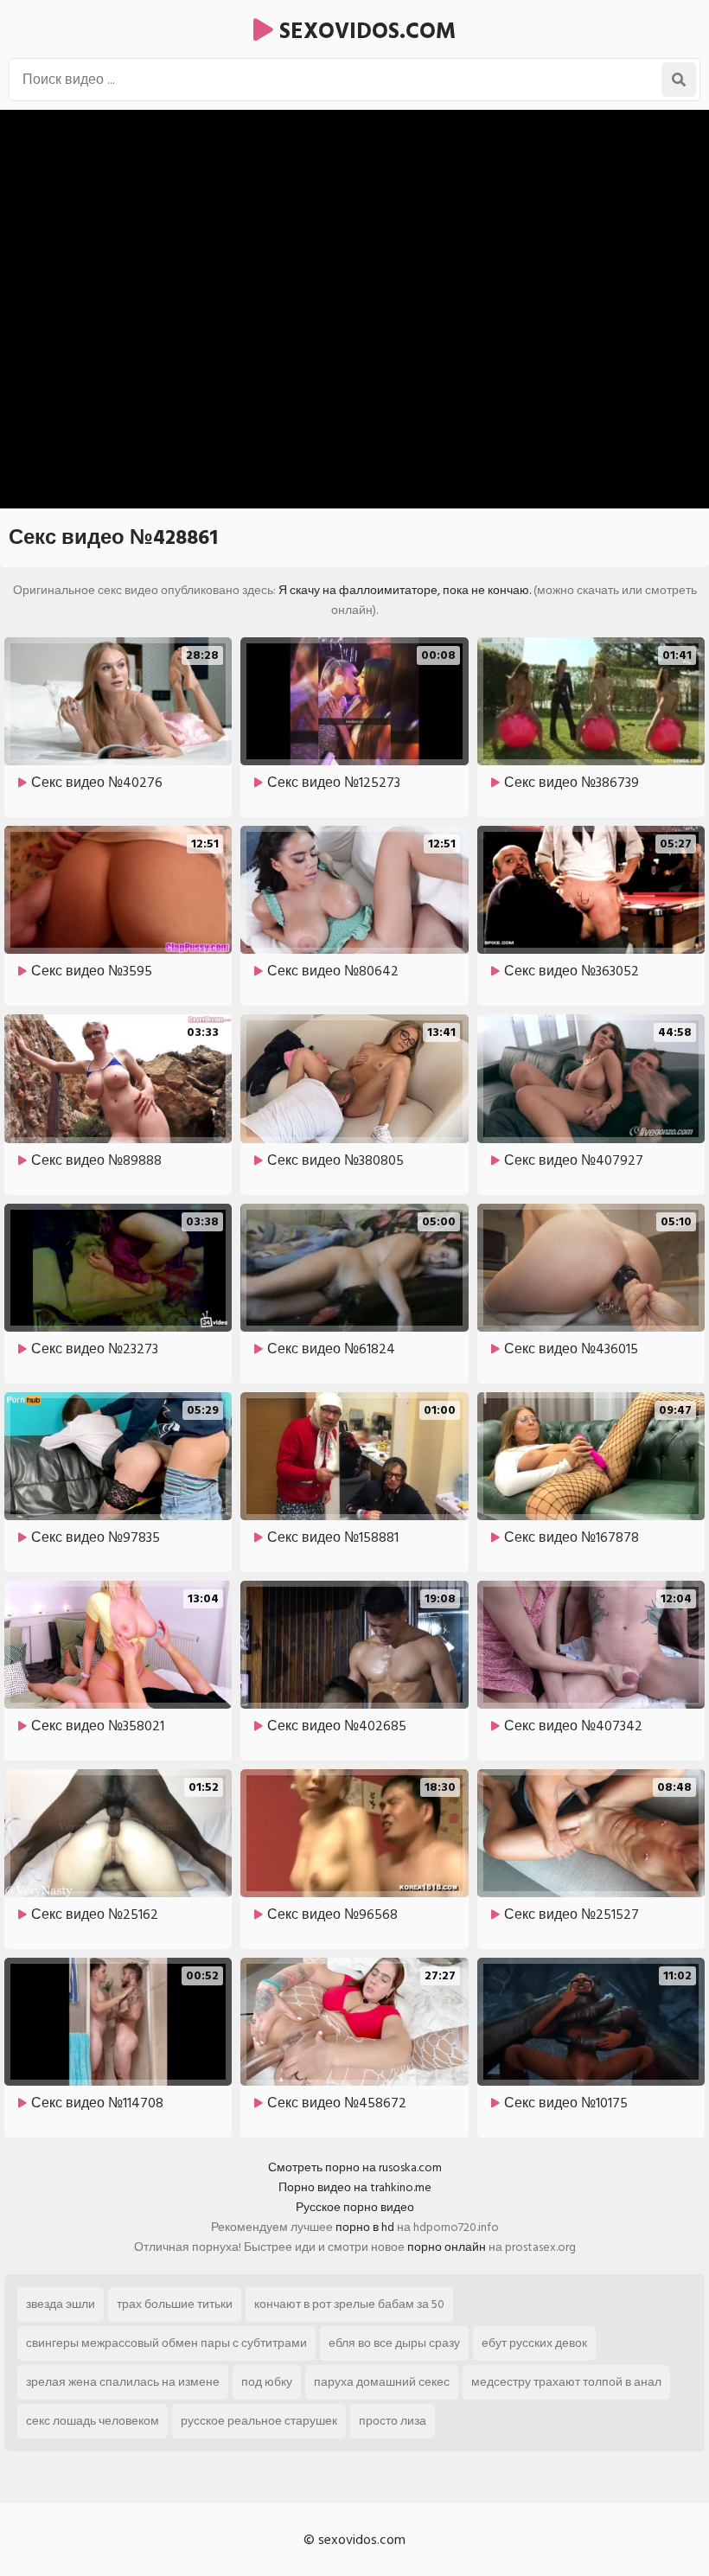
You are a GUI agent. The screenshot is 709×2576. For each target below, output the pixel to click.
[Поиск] (679, 80)
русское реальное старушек (259, 2421)
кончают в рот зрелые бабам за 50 (349, 2304)
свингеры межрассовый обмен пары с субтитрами (166, 2343)
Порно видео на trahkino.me (355, 2187)
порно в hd (365, 2227)
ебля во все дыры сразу (394, 2343)
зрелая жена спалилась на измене (123, 2382)
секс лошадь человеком (93, 2421)
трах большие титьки (175, 2304)
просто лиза (393, 2421)
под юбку (267, 2382)
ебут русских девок (534, 2343)
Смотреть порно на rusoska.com (355, 2167)
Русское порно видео (355, 2207)
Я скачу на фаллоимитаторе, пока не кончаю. (405, 590)
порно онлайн (447, 2247)
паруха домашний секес (382, 2382)
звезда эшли (61, 2304)
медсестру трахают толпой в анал (566, 2382)
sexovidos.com (364, 31)
